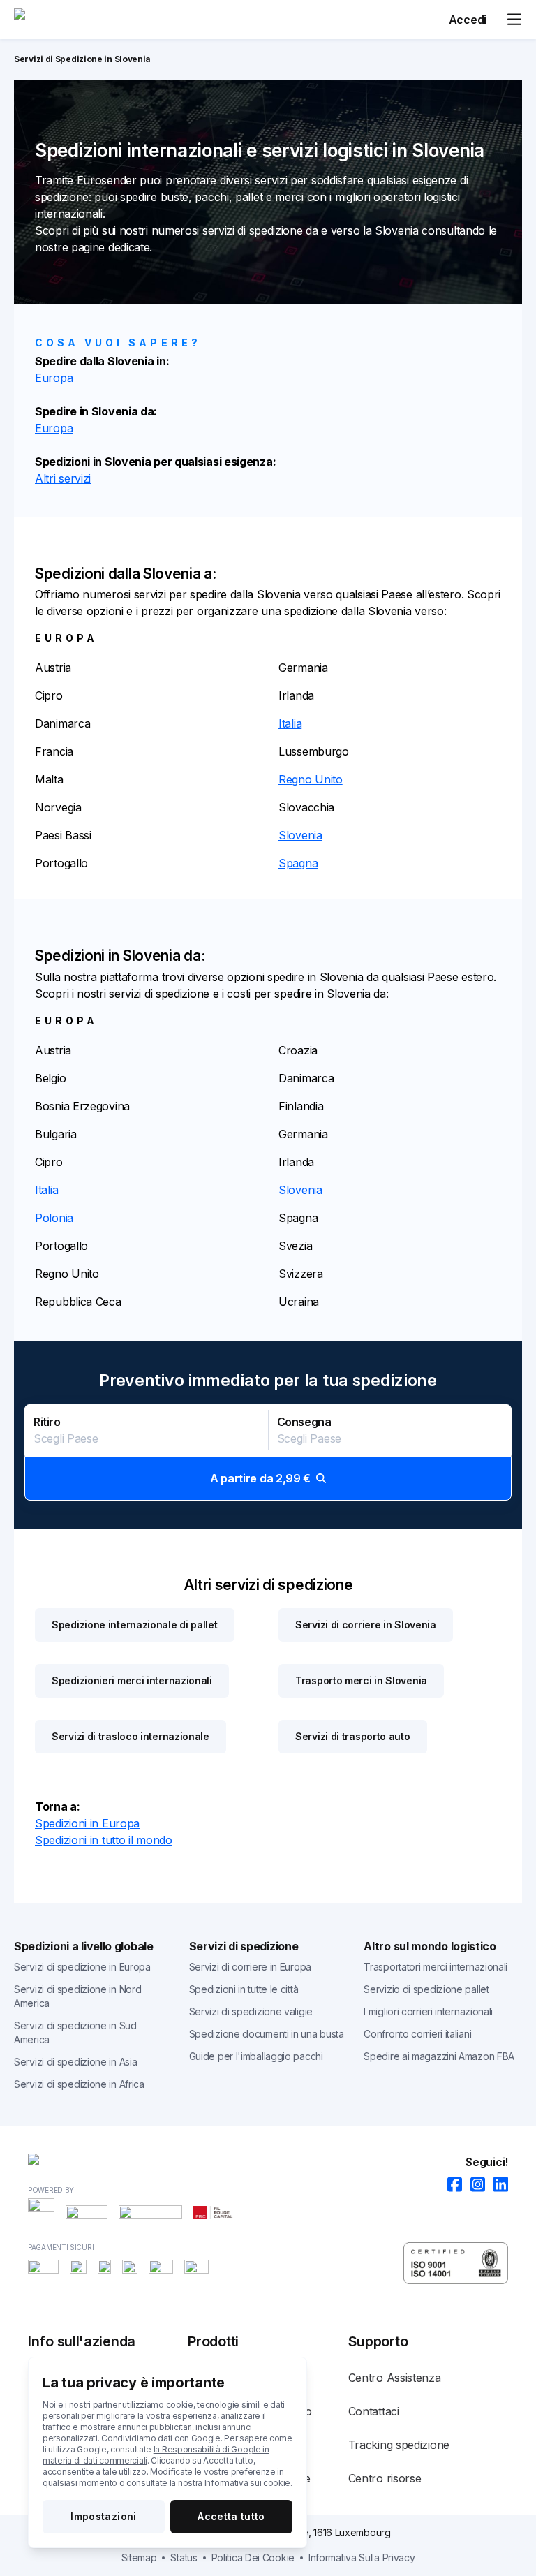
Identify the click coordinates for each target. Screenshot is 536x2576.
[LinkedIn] (497, 2185)
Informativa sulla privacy (362, 2557)
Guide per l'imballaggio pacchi (256, 2056)
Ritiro (47, 1422)
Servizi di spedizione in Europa (82, 1967)
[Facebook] (451, 2185)
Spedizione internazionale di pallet (135, 1625)
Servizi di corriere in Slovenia (366, 1625)
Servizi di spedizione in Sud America (75, 2032)
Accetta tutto (231, 2516)
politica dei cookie (253, 2557)
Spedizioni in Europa (87, 1823)
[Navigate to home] (66, 20)
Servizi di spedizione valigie (251, 2011)
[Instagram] (474, 2185)
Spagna (298, 863)
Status (184, 2557)
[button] (268, 1452)
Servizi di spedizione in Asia (75, 2062)
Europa (54, 378)
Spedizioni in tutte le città (244, 1989)
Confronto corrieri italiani (417, 2034)
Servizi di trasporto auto (353, 1736)
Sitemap (139, 2557)
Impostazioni (103, 2516)
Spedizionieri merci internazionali (132, 1680)
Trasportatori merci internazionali (435, 1967)
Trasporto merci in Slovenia (361, 1680)
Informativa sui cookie (247, 2483)
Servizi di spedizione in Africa (79, 2084)
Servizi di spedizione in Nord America (77, 1996)
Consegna (304, 1422)
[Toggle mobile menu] (514, 20)
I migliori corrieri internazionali (428, 2011)
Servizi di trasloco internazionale (131, 1736)
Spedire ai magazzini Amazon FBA (439, 2056)
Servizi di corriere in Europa (250, 1967)
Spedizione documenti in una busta (267, 2034)
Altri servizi (63, 478)
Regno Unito (311, 779)
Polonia (54, 1218)
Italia (290, 723)
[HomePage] (268, 2162)
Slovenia (300, 835)
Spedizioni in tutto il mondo (104, 1840)
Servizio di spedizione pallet (426, 1989)
